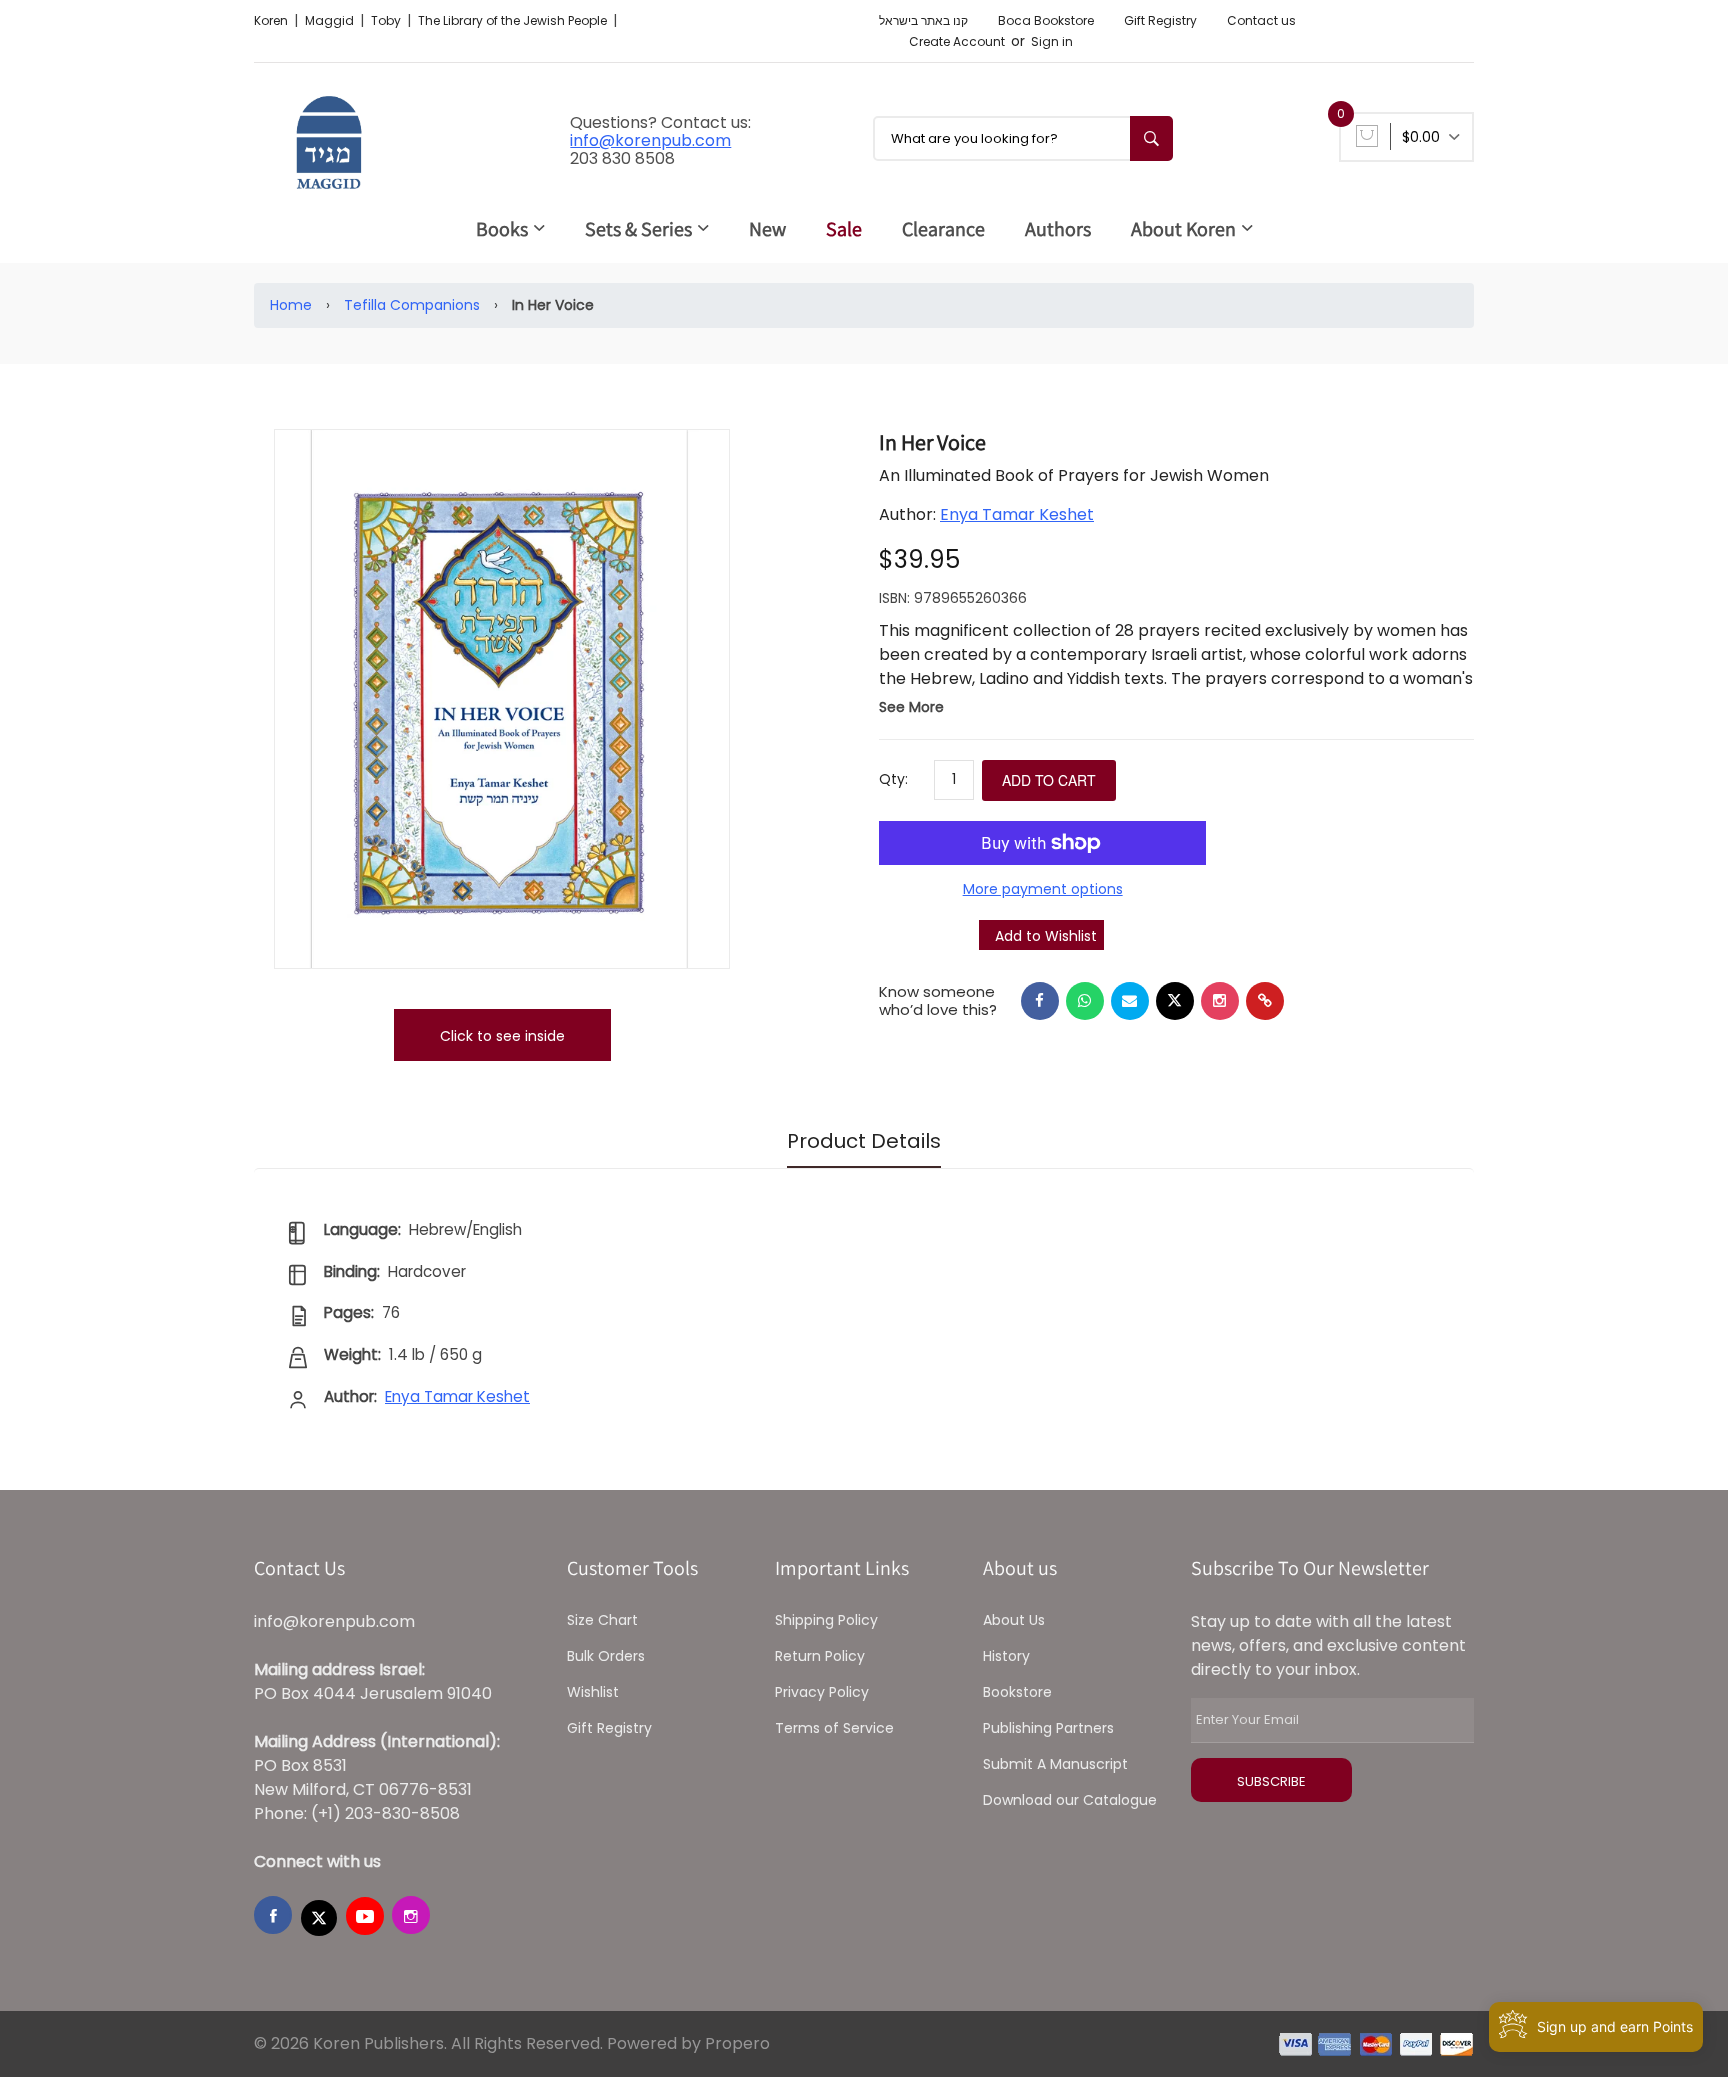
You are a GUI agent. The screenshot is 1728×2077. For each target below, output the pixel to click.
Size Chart (602, 1620)
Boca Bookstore (1046, 20)
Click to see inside (502, 1036)
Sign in (1052, 41)
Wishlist (593, 1692)
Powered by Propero (688, 2043)
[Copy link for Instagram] (1220, 1001)
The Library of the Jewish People (514, 20)
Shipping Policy (826, 1620)
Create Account (957, 41)
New (767, 229)
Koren (272, 20)
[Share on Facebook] (1040, 1001)
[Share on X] (1175, 1001)
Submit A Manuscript (1055, 1764)
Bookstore (1017, 1692)
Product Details (864, 1141)
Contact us (1261, 20)
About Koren (1183, 229)
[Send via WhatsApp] (1085, 1001)
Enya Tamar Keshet (1017, 514)
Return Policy (820, 1656)
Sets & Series (638, 229)
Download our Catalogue (1070, 1800)
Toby (387, 20)
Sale (844, 229)
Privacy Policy (822, 1692)
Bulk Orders (606, 1656)
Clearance (943, 229)
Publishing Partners (1048, 1728)
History (1006, 1656)
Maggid (331, 20)
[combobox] (1023, 138)
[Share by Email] (1130, 1001)
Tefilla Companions (412, 305)
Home (291, 305)
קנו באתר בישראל (923, 20)
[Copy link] (1265, 1001)
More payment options (1043, 889)
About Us (1014, 1620)
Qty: (893, 779)
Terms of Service (834, 1728)
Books (502, 229)
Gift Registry (1160, 20)
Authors (1058, 229)
